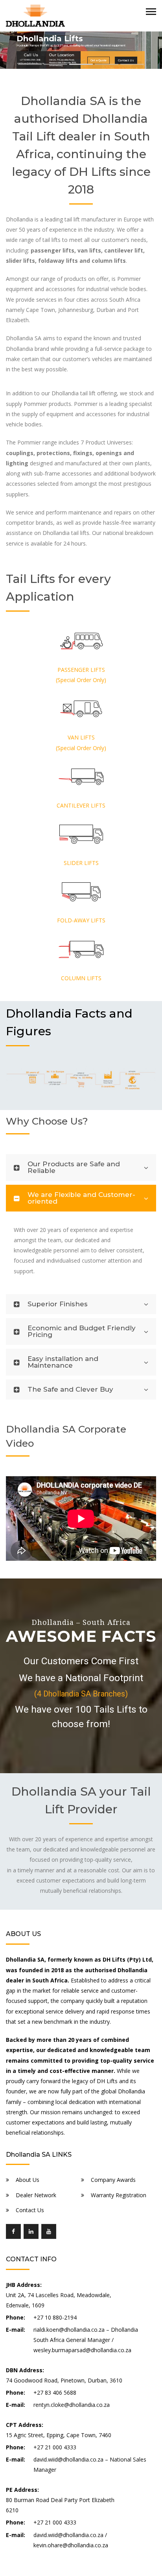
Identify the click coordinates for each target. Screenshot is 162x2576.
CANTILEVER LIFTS (81, 805)
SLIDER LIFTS (81, 863)
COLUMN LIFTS (81, 978)
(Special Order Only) (81, 680)
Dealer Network (36, 2195)
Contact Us (30, 2210)
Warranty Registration (119, 2195)
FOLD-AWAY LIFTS (81, 920)
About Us (28, 2180)
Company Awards (113, 2180)
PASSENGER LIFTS (81, 670)
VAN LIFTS (81, 737)
